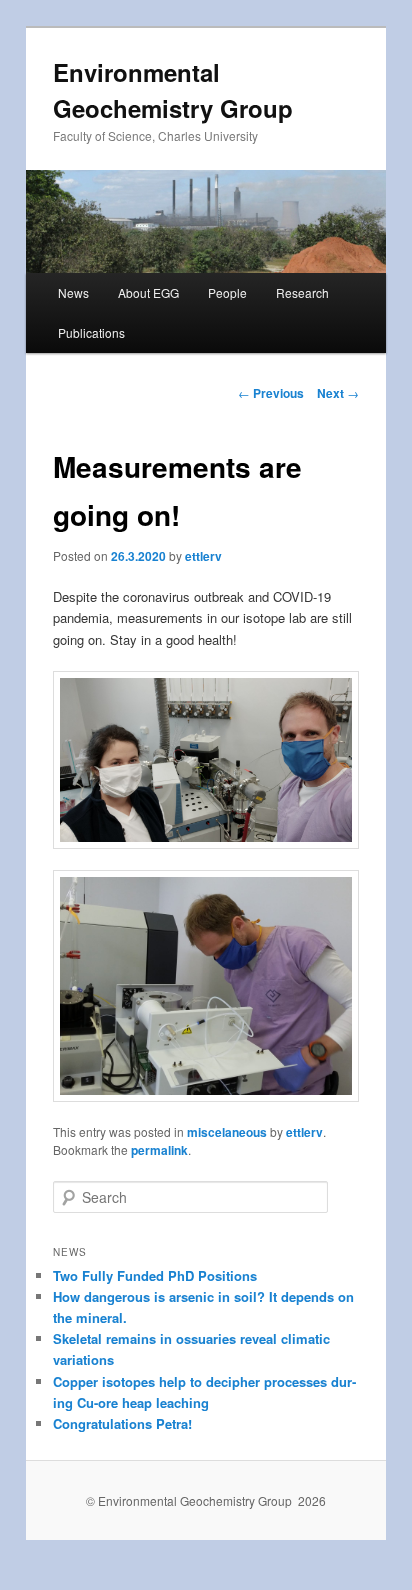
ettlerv (203, 556)
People (227, 292)
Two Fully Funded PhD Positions (155, 1275)
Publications (91, 332)
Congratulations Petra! (122, 1423)
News (73, 292)
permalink (159, 1150)
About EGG (148, 292)
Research (302, 292)
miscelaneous (227, 1132)
